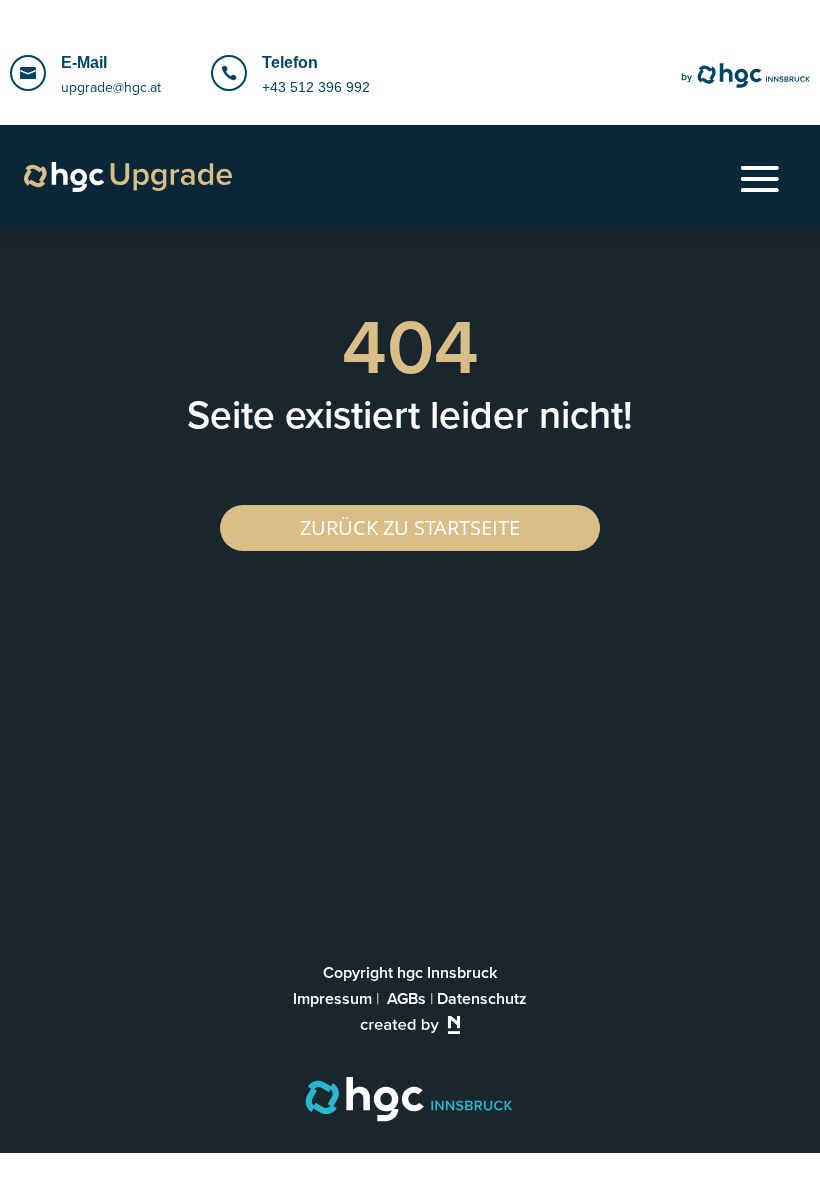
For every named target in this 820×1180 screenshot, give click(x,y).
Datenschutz (482, 998)
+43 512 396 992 (316, 87)
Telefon (290, 62)
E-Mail (84, 62)
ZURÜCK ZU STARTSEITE (410, 527)
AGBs (406, 998)
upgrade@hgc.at (111, 87)
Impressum (332, 998)
